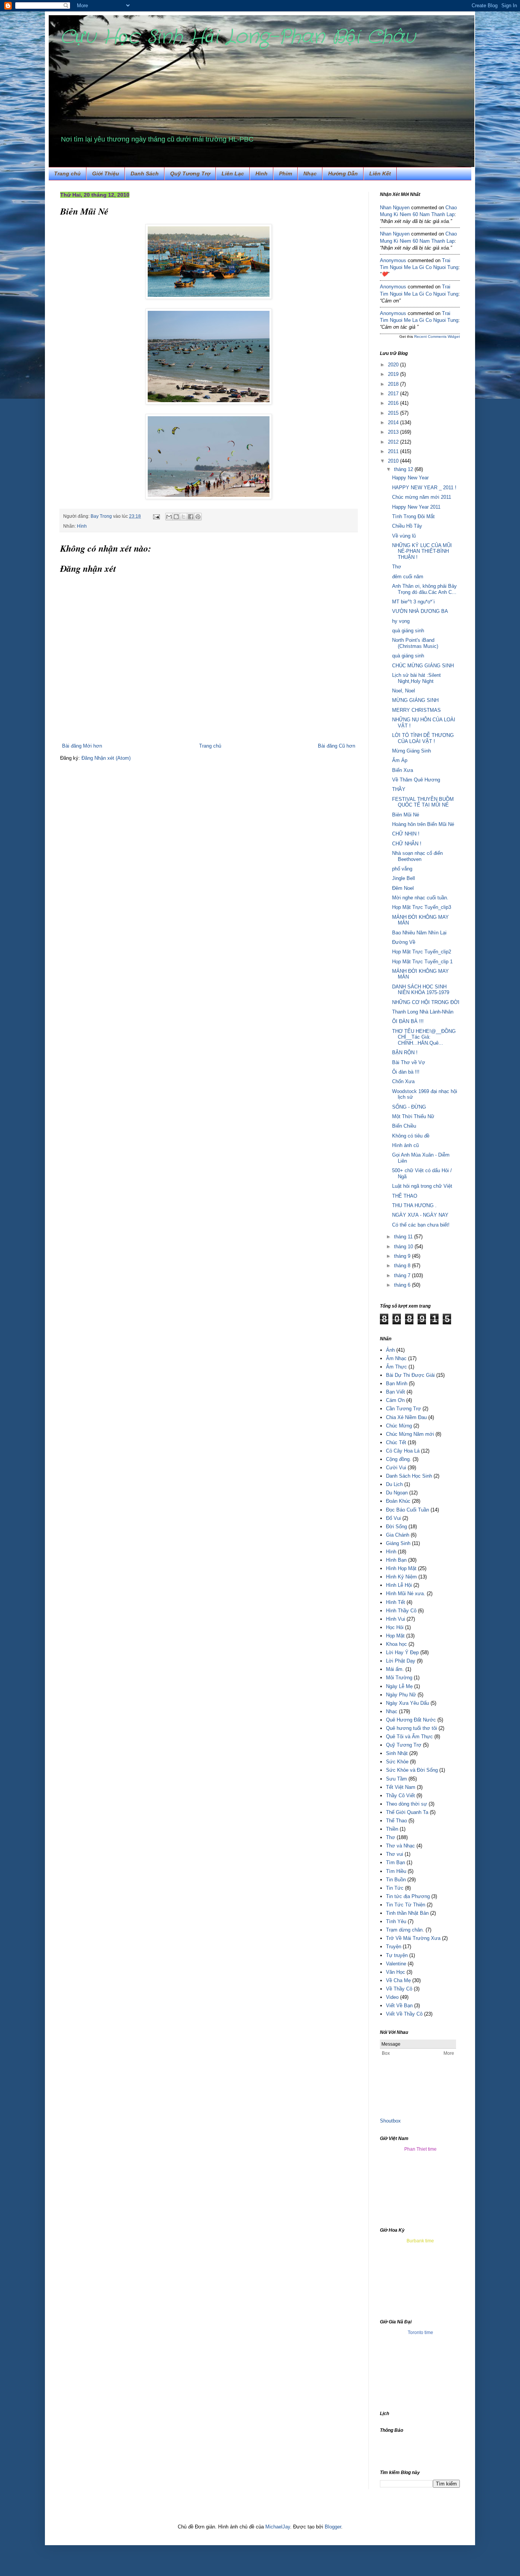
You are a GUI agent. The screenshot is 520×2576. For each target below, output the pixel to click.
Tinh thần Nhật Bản (407, 1913)
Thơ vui (395, 1854)
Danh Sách (145, 173)
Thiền (392, 1829)
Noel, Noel (404, 691)
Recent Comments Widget (437, 337)
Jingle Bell (404, 878)
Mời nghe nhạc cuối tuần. (420, 898)
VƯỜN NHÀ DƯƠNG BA (420, 611)
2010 (394, 461)
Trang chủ (67, 173)
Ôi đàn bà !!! (406, 1072)
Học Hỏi (395, 1627)
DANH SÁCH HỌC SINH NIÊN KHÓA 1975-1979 (421, 990)
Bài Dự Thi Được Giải (410, 1375)
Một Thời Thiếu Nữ (413, 1116)
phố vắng (402, 869)
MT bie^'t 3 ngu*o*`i (413, 602)
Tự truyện (397, 1955)
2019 (394, 374)
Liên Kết (380, 173)
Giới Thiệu (106, 173)
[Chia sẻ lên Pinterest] (198, 517)
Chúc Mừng (399, 1426)
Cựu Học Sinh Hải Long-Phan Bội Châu (238, 37)
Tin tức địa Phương (408, 1896)
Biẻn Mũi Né (406, 815)
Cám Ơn (395, 1400)
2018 (394, 384)
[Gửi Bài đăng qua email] (156, 516)
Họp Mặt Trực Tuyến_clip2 (422, 952)
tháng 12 (404, 469)
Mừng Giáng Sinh (412, 751)
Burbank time (420, 2241)
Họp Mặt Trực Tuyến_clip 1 (422, 962)
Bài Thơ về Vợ (409, 1062)
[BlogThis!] (176, 517)
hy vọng (401, 621)
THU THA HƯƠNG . (414, 1205)
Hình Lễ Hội (399, 1585)
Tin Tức (395, 1888)
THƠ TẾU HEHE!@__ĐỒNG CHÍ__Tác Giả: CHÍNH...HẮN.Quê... (424, 1037)
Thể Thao (396, 1821)
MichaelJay (278, 2527)
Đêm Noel (403, 888)
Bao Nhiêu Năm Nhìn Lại (419, 933)
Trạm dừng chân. (405, 1930)
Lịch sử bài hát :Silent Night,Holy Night (416, 678)
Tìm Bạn (396, 1862)
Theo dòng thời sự (407, 1804)
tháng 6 (403, 1285)
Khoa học (396, 1644)
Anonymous (393, 260)
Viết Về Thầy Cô (404, 2014)
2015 (394, 413)
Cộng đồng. (399, 1459)
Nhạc (310, 173)
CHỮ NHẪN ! (407, 844)
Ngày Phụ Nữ (401, 1695)
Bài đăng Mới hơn (82, 746)
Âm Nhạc (396, 1358)
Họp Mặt (395, 1636)
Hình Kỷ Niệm (401, 1577)
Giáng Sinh (398, 1543)
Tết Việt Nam (401, 1787)
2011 (394, 451)
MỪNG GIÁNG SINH (415, 700)
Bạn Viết (396, 1392)
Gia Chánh (398, 1535)
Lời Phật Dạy (401, 1661)
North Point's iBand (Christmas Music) (415, 643)
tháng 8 (403, 1266)
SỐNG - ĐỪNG (409, 1107)
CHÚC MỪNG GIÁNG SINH (423, 666)
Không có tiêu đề (411, 1136)
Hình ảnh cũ (405, 1145)
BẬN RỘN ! (405, 1053)
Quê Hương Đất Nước (411, 1720)
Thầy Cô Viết (400, 1796)
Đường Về (404, 942)
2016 (394, 403)
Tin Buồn (396, 1880)
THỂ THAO (405, 1196)
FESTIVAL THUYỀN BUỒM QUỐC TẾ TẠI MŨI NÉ (423, 802)
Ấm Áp (400, 760)
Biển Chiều (404, 1126)
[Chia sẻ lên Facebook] (191, 517)
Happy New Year (410, 478)
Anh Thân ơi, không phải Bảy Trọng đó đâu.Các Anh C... (424, 589)
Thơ (397, 567)
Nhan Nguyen (395, 208)
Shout (386, 2121)
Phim (286, 173)
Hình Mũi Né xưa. (406, 1593)
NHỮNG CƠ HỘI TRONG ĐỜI (426, 1002)
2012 (394, 442)
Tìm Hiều (396, 1871)
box (397, 2121)
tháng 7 (403, 1275)
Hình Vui (396, 1619)
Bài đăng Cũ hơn (337, 746)
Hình (391, 1552)
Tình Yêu (396, 1921)
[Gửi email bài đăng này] (169, 517)
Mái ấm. (395, 1669)
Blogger (333, 2527)
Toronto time (420, 2333)
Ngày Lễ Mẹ (399, 1686)
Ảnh (390, 1350)
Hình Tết (396, 1602)
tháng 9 (403, 1256)
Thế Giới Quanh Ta (407, 1812)
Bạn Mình (397, 1383)
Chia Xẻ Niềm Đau (406, 1417)
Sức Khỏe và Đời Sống (412, 1770)
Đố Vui (393, 1518)
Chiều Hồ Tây (407, 526)
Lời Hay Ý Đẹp (402, 1652)
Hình (262, 173)
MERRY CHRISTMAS (416, 710)
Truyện (394, 1947)
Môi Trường (399, 1678)
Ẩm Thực (396, 1367)
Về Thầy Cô (399, 1989)
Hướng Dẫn (343, 173)
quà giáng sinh (408, 631)
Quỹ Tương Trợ (190, 173)
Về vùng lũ (404, 536)
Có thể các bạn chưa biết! (421, 1225)
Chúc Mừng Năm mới (410, 1434)
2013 (394, 432)
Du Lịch (394, 1484)
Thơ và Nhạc (400, 1846)
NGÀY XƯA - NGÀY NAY (420, 1215)
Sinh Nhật (397, 1753)
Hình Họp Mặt (401, 1568)
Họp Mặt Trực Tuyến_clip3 (422, 907)
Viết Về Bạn (399, 2006)
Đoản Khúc (398, 1501)
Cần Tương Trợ (404, 1409)
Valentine (396, 1964)
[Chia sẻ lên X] (183, 517)
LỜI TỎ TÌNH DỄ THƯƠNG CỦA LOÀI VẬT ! (423, 738)
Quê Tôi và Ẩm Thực (409, 1737)
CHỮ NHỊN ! (406, 834)
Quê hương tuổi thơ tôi (412, 1728)
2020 (394, 365)
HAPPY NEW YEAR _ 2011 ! (424, 488)
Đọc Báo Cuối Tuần (408, 1510)
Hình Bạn (396, 1560)
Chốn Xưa (403, 1081)
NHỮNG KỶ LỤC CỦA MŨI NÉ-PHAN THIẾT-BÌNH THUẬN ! (422, 551)
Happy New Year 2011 (416, 507)
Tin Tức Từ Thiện (406, 1905)
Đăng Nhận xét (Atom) (106, 758)
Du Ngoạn (397, 1493)
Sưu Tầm (396, 1779)
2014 (394, 422)
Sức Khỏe (397, 1762)
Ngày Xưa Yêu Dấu (408, 1703)
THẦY (399, 789)
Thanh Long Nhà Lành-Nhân (423, 1012)
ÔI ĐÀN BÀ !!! (408, 1021)
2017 (394, 394)
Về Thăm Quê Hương (416, 780)
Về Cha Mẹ (398, 1980)
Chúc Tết (396, 1442)
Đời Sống (396, 1527)
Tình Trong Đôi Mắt (413, 516)
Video (392, 1997)
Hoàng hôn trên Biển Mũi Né (423, 824)
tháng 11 (404, 1237)
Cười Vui (396, 1468)
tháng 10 (404, 1247)
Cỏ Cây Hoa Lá (403, 1451)
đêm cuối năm (408, 577)
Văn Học (396, 1972)
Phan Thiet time (420, 2149)
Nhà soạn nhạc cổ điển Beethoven (417, 856)
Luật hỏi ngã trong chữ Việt (422, 1186)
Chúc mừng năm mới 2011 (422, 497)
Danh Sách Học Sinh (409, 1476)
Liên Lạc (233, 173)
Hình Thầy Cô (401, 1611)
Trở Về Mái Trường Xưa (413, 1938)
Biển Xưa (403, 770)
